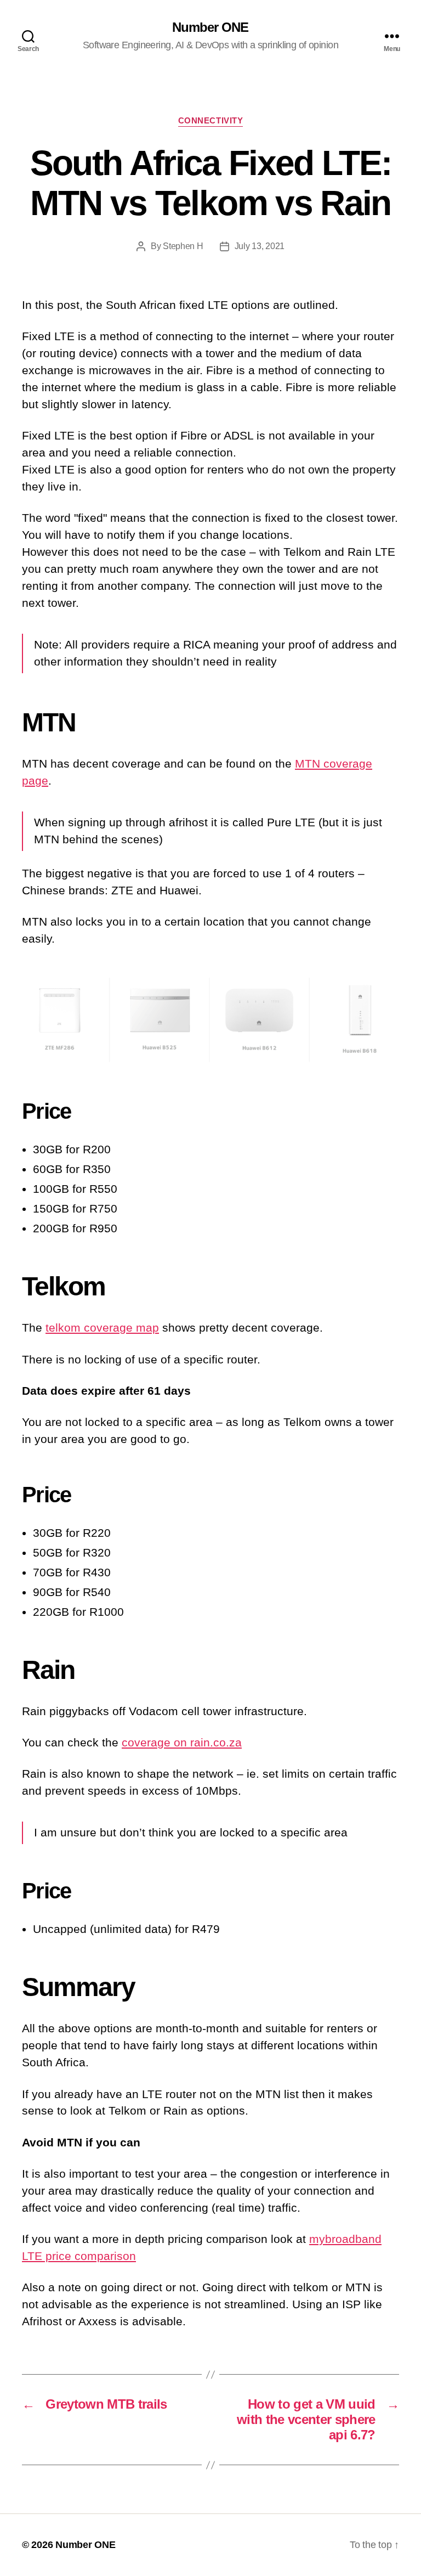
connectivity (211, 120)
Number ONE (210, 27)
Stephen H (183, 246)
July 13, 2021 (260, 246)
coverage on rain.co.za (182, 1742)
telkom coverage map (102, 1328)
